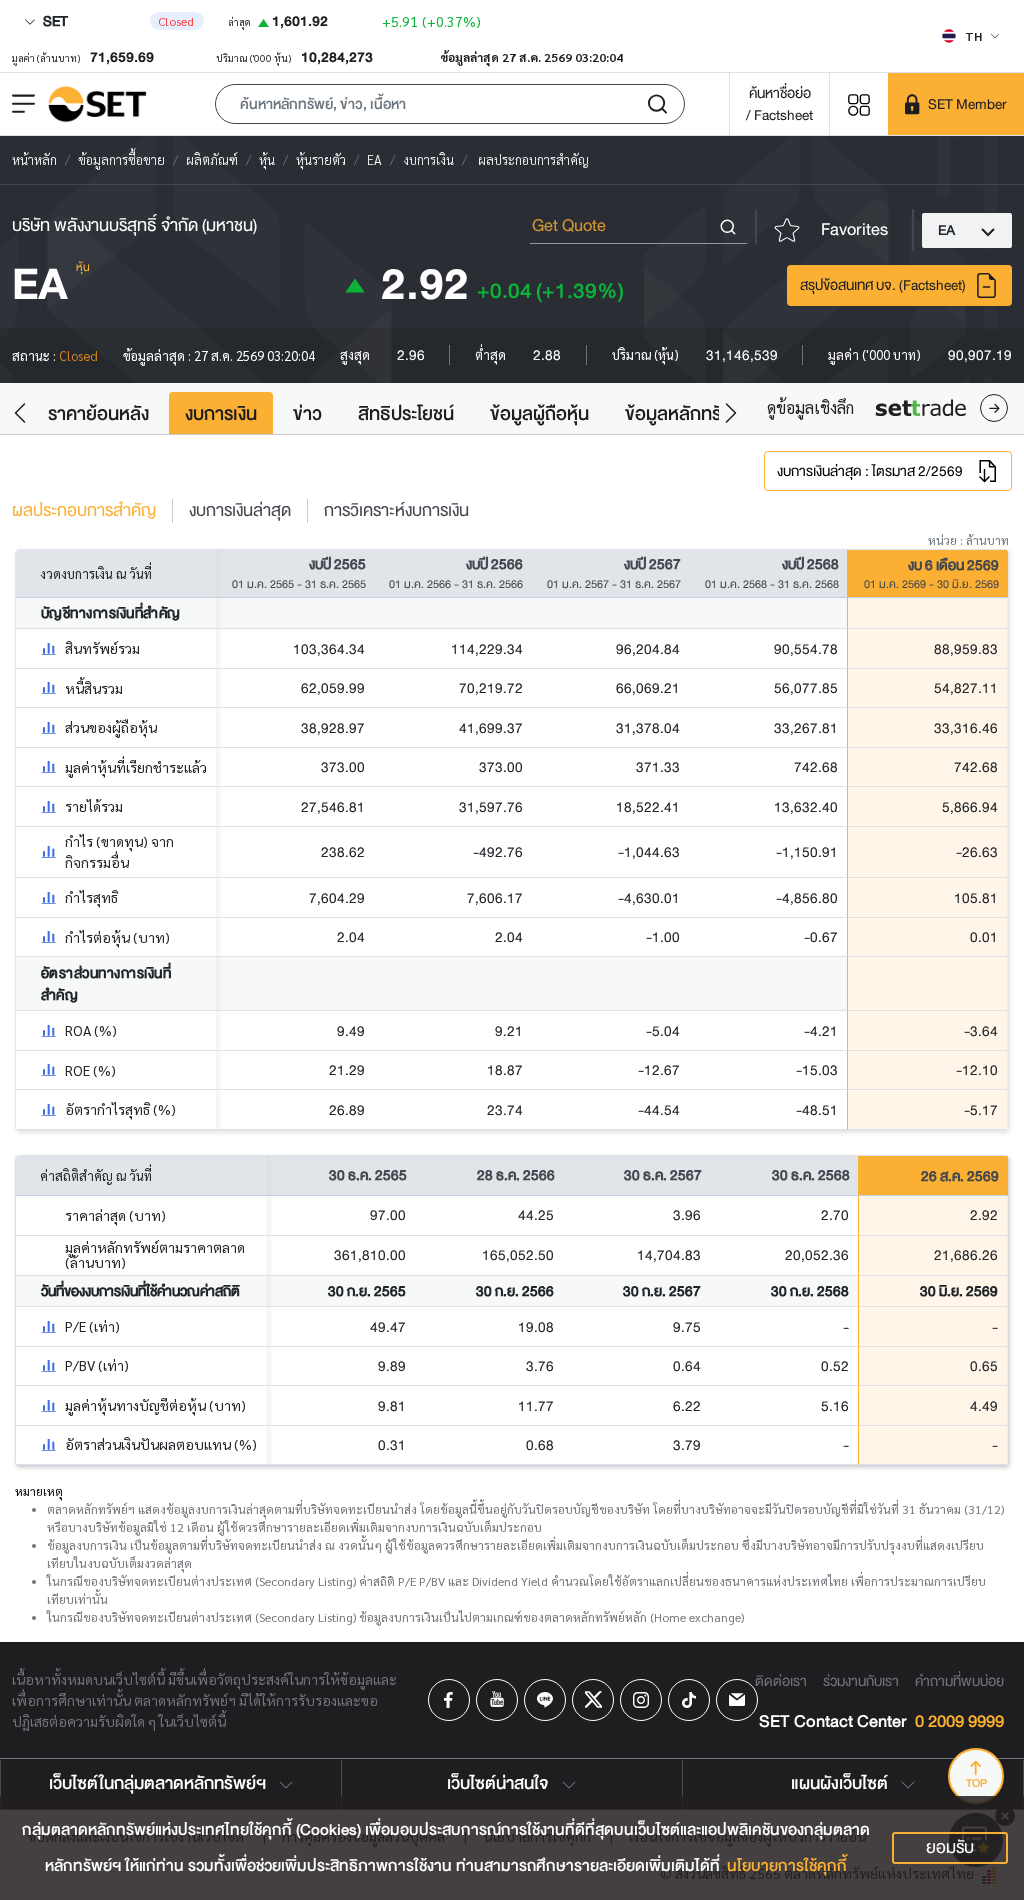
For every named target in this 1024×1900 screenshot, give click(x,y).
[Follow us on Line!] (545, 1700)
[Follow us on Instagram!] (641, 1700)
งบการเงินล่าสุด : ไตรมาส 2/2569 (870, 471)
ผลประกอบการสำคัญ (84, 511)
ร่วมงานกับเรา (861, 1681)
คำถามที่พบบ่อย (959, 1681)
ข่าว (307, 414)
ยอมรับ (950, 1847)
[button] (450, 104)
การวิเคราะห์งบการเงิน (396, 511)
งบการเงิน (221, 414)
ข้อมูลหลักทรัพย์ (685, 414)
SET (54, 21)
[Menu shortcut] (859, 103)
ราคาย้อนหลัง (98, 414)
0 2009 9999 (959, 1722)
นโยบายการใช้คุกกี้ (787, 1866)
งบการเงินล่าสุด (240, 511)
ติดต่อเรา (781, 1681)
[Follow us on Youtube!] (497, 1700)
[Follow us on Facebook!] (449, 1700)
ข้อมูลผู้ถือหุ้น (539, 414)
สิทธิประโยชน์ (406, 414)
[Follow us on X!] (593, 1700)
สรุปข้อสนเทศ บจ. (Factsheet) (883, 285)
